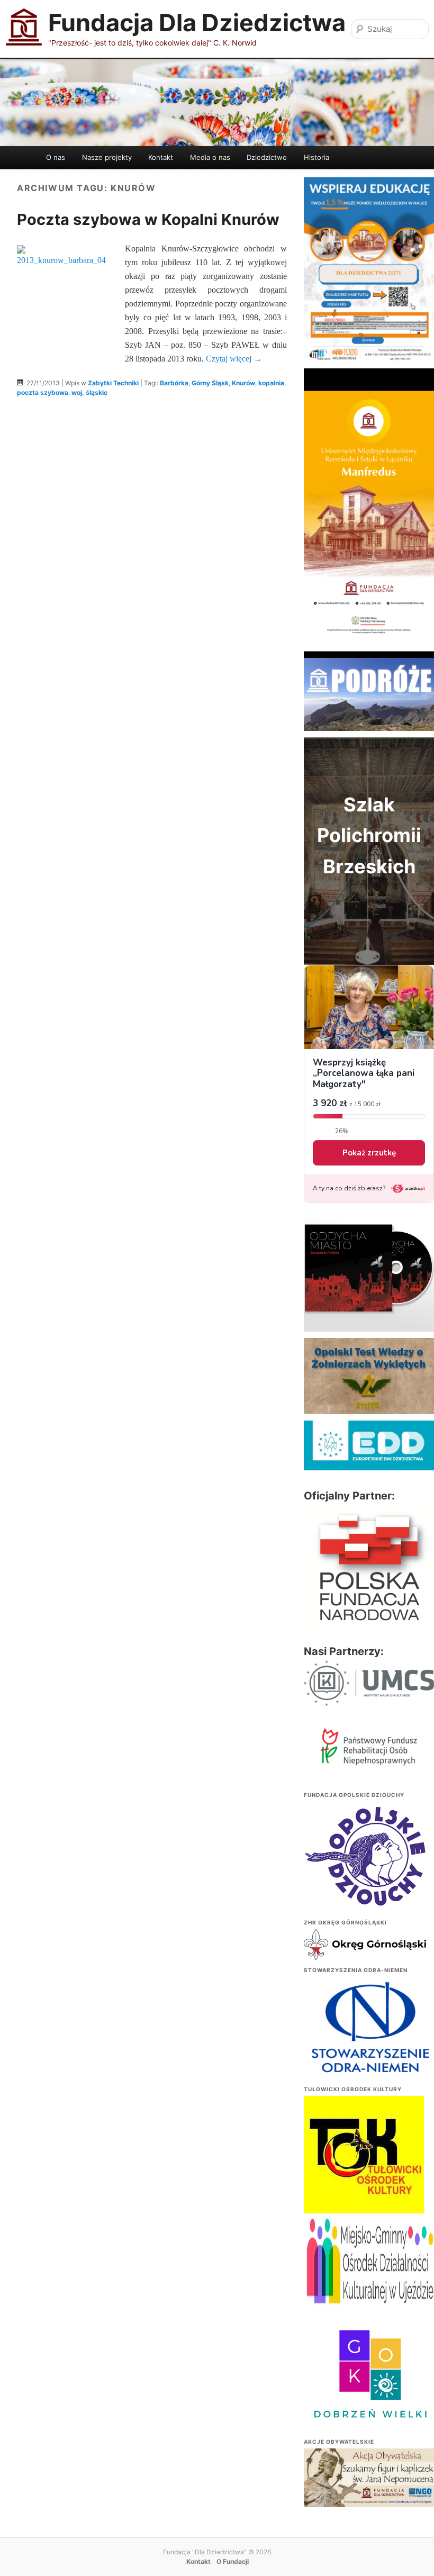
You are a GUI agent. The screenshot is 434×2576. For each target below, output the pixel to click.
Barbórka (174, 383)
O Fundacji (233, 2561)
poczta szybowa (43, 392)
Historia (317, 157)
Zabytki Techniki (113, 383)
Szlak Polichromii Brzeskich (369, 835)
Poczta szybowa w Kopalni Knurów (148, 219)
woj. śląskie (89, 392)
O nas (56, 157)
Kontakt (161, 157)
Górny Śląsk (210, 383)
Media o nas (210, 157)
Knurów (243, 383)
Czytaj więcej (234, 359)
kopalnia (271, 383)
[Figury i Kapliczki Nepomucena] (369, 2479)
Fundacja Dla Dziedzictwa (197, 22)
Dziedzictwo (267, 157)
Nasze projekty (107, 157)
